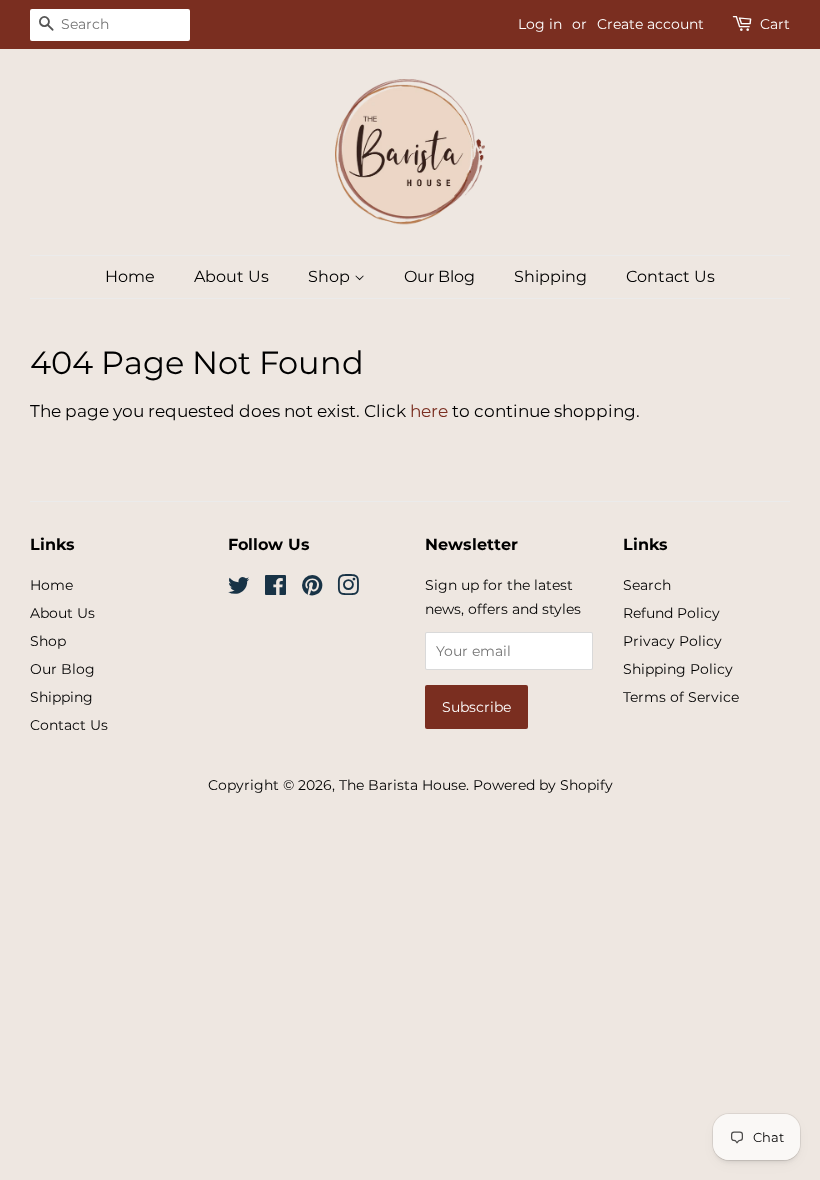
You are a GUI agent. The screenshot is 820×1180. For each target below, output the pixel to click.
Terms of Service (681, 697)
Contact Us (670, 276)
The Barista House (402, 785)
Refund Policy (671, 613)
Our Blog (439, 276)
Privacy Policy (672, 641)
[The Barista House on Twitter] (239, 589)
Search (647, 585)
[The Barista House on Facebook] (275, 589)
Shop (331, 276)
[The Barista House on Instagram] (348, 589)
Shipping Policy (678, 669)
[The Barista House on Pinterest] (312, 589)
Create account (650, 24)
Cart (775, 24)
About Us (231, 276)
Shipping (550, 276)
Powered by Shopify (543, 785)
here (429, 411)
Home (130, 276)
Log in (540, 24)
